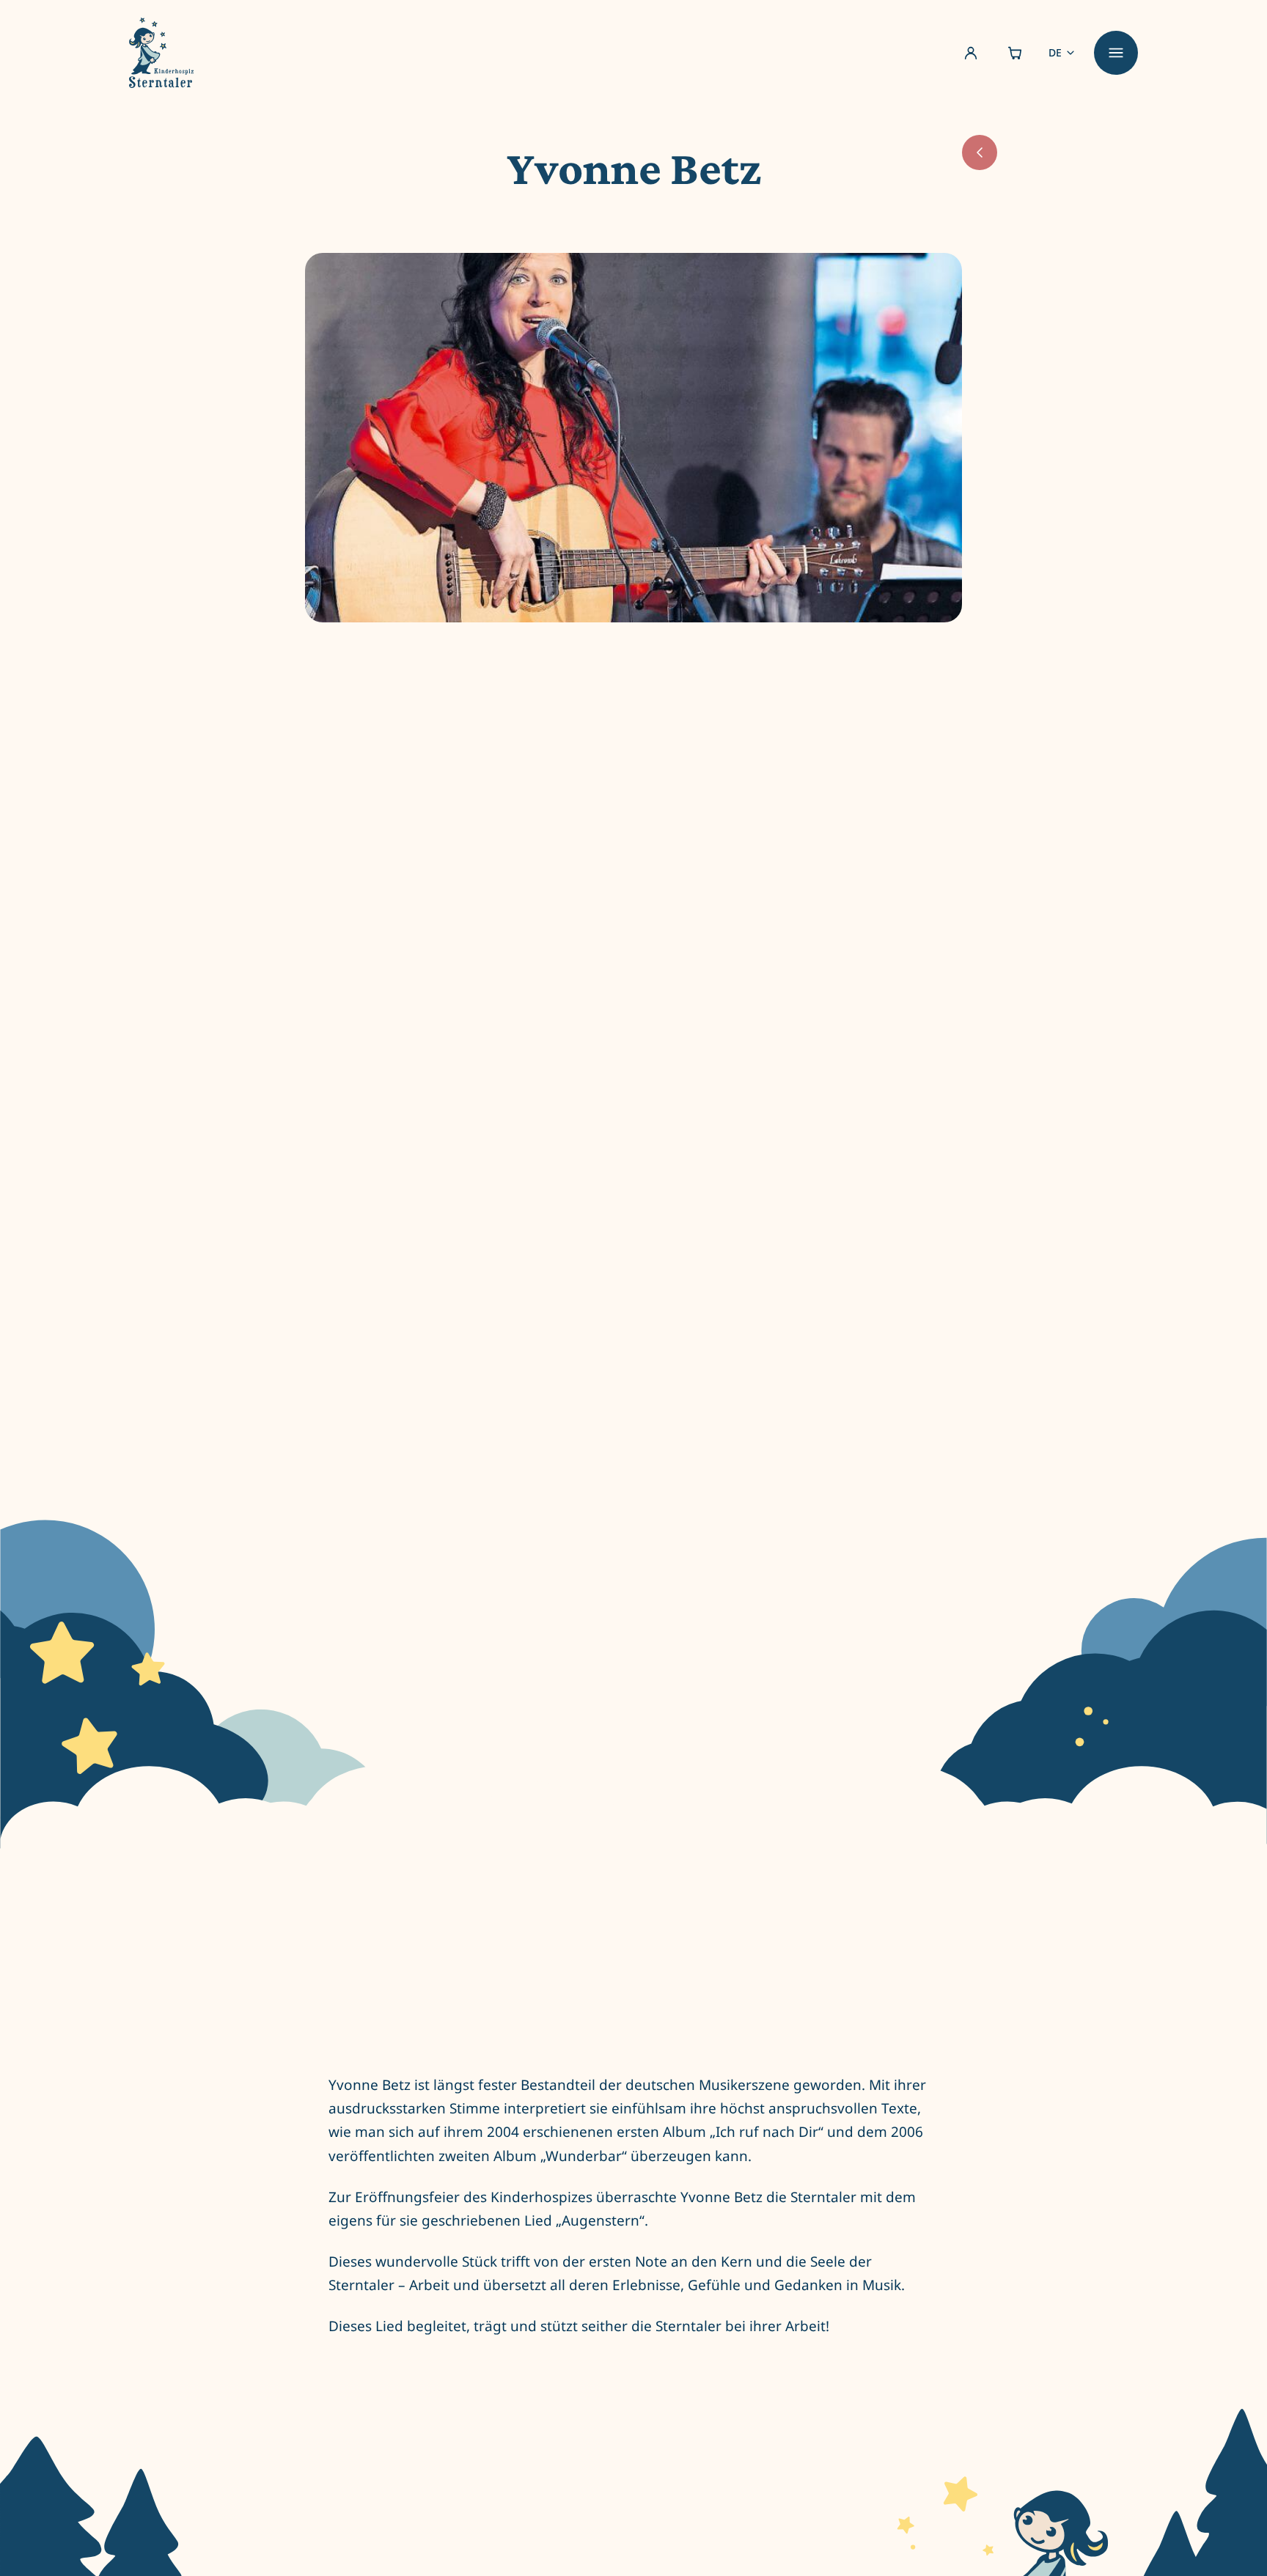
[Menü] (1116, 53)
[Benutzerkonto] (971, 53)
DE (1055, 52)
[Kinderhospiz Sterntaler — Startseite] (161, 53)
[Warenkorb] (1015, 53)
